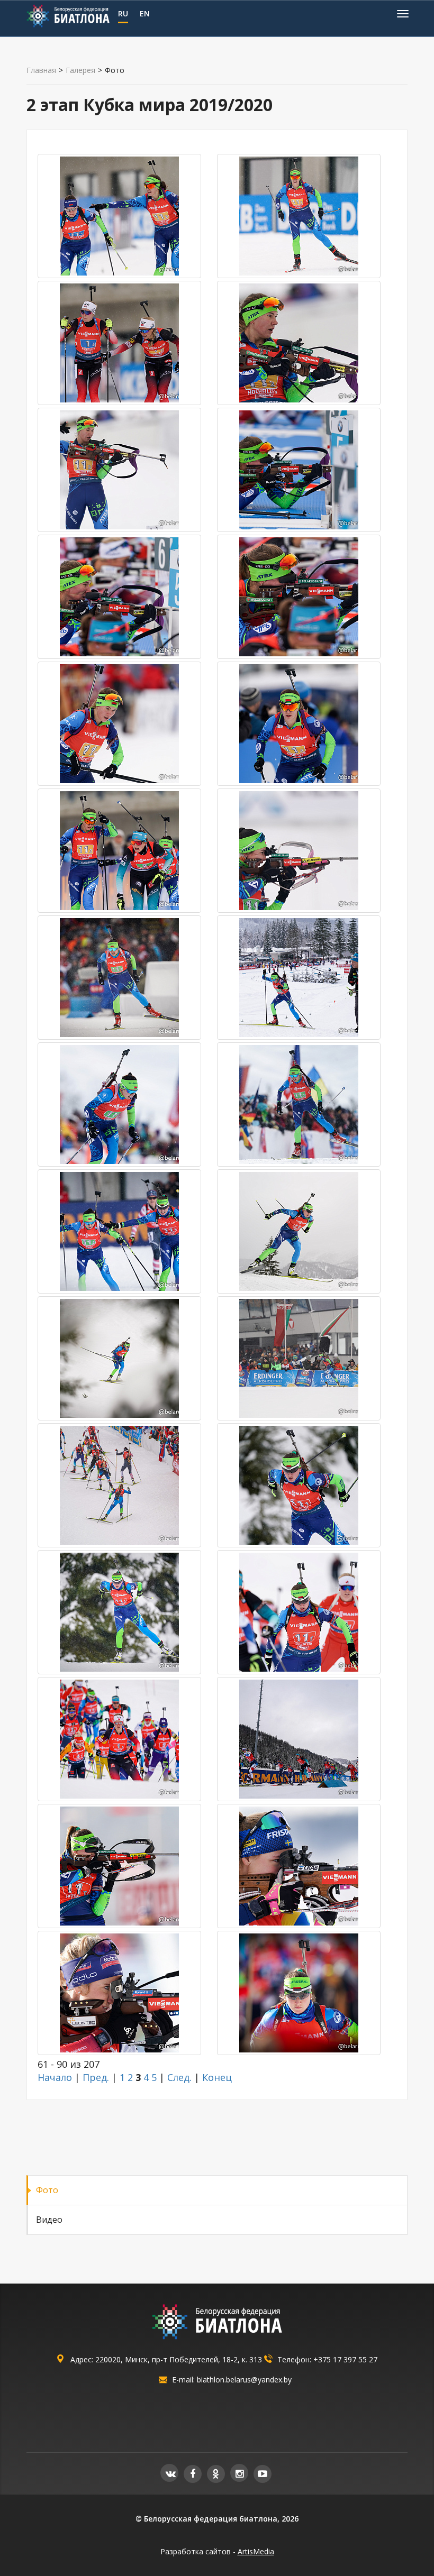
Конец (217, 2077)
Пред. (96, 2077)
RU (123, 13)
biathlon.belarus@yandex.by (244, 2380)
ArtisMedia (256, 2551)
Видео (49, 2220)
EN (145, 13)
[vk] (169, 2473)
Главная (41, 70)
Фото (47, 2190)
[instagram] (239, 2473)
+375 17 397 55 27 (345, 2359)
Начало (55, 2077)
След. (179, 2077)
